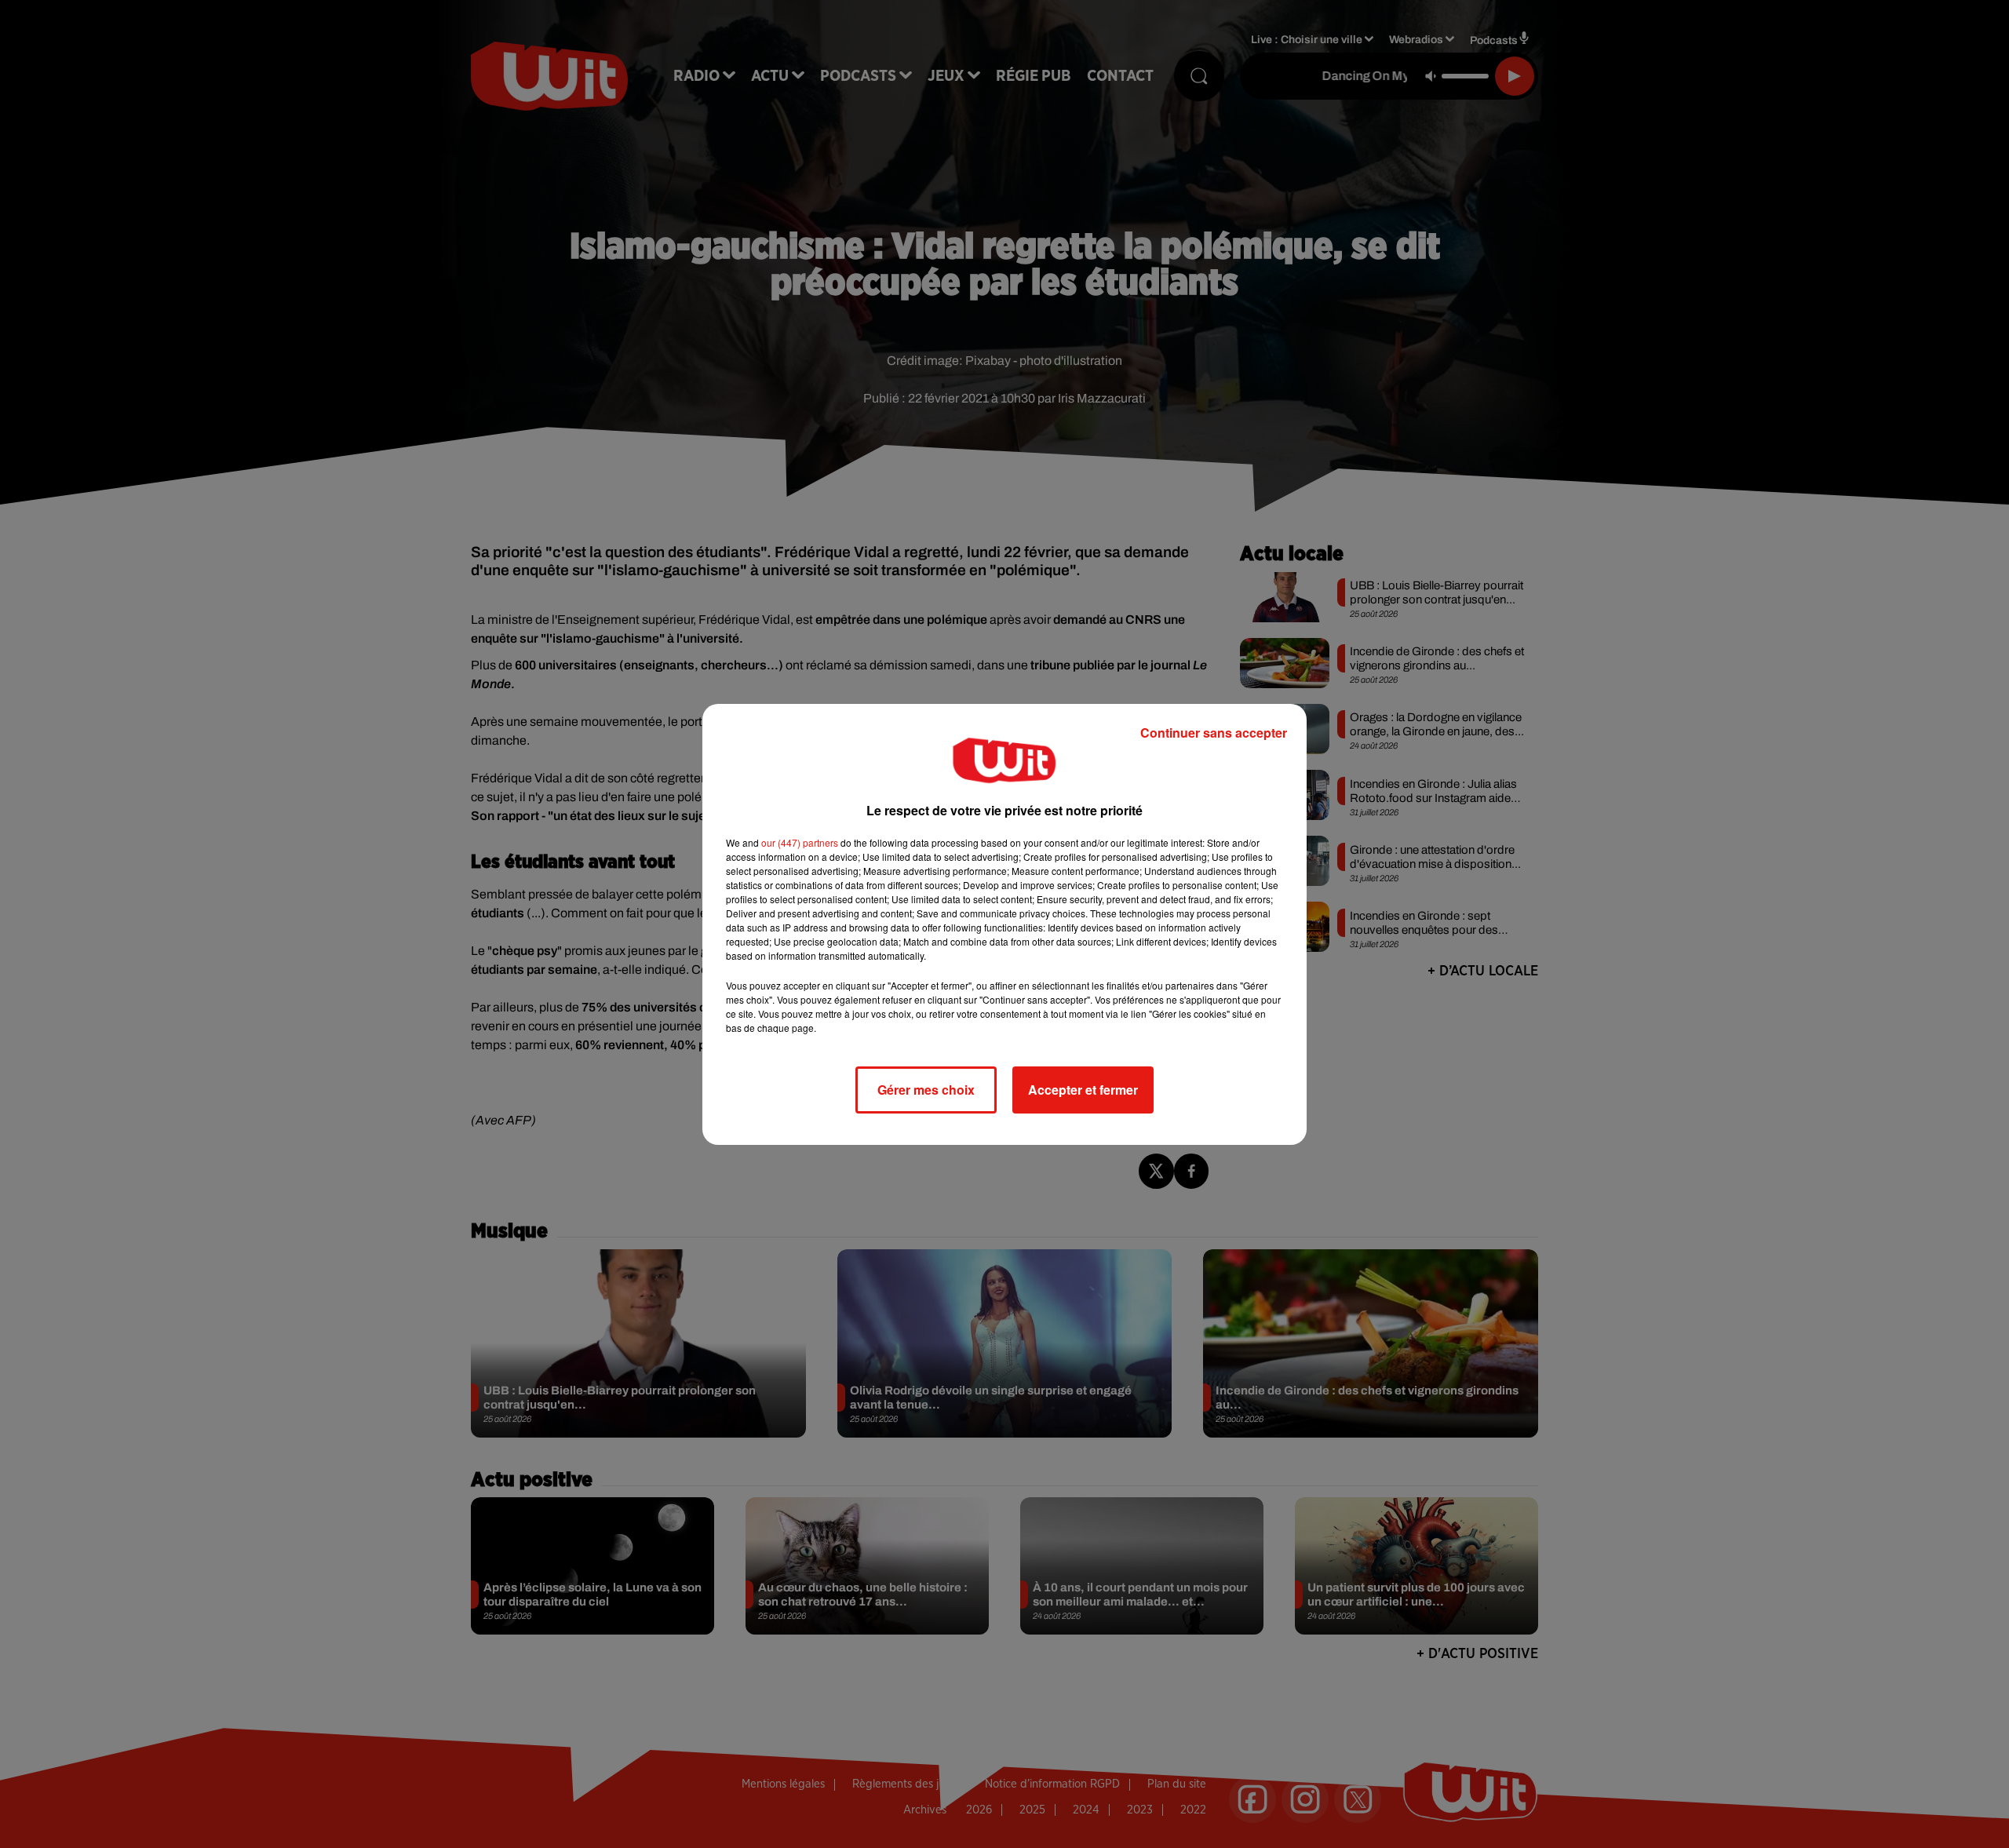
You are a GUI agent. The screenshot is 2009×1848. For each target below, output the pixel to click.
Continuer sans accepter (1214, 733)
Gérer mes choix (926, 1090)
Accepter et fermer (1083, 1090)
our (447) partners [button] (800, 842)
